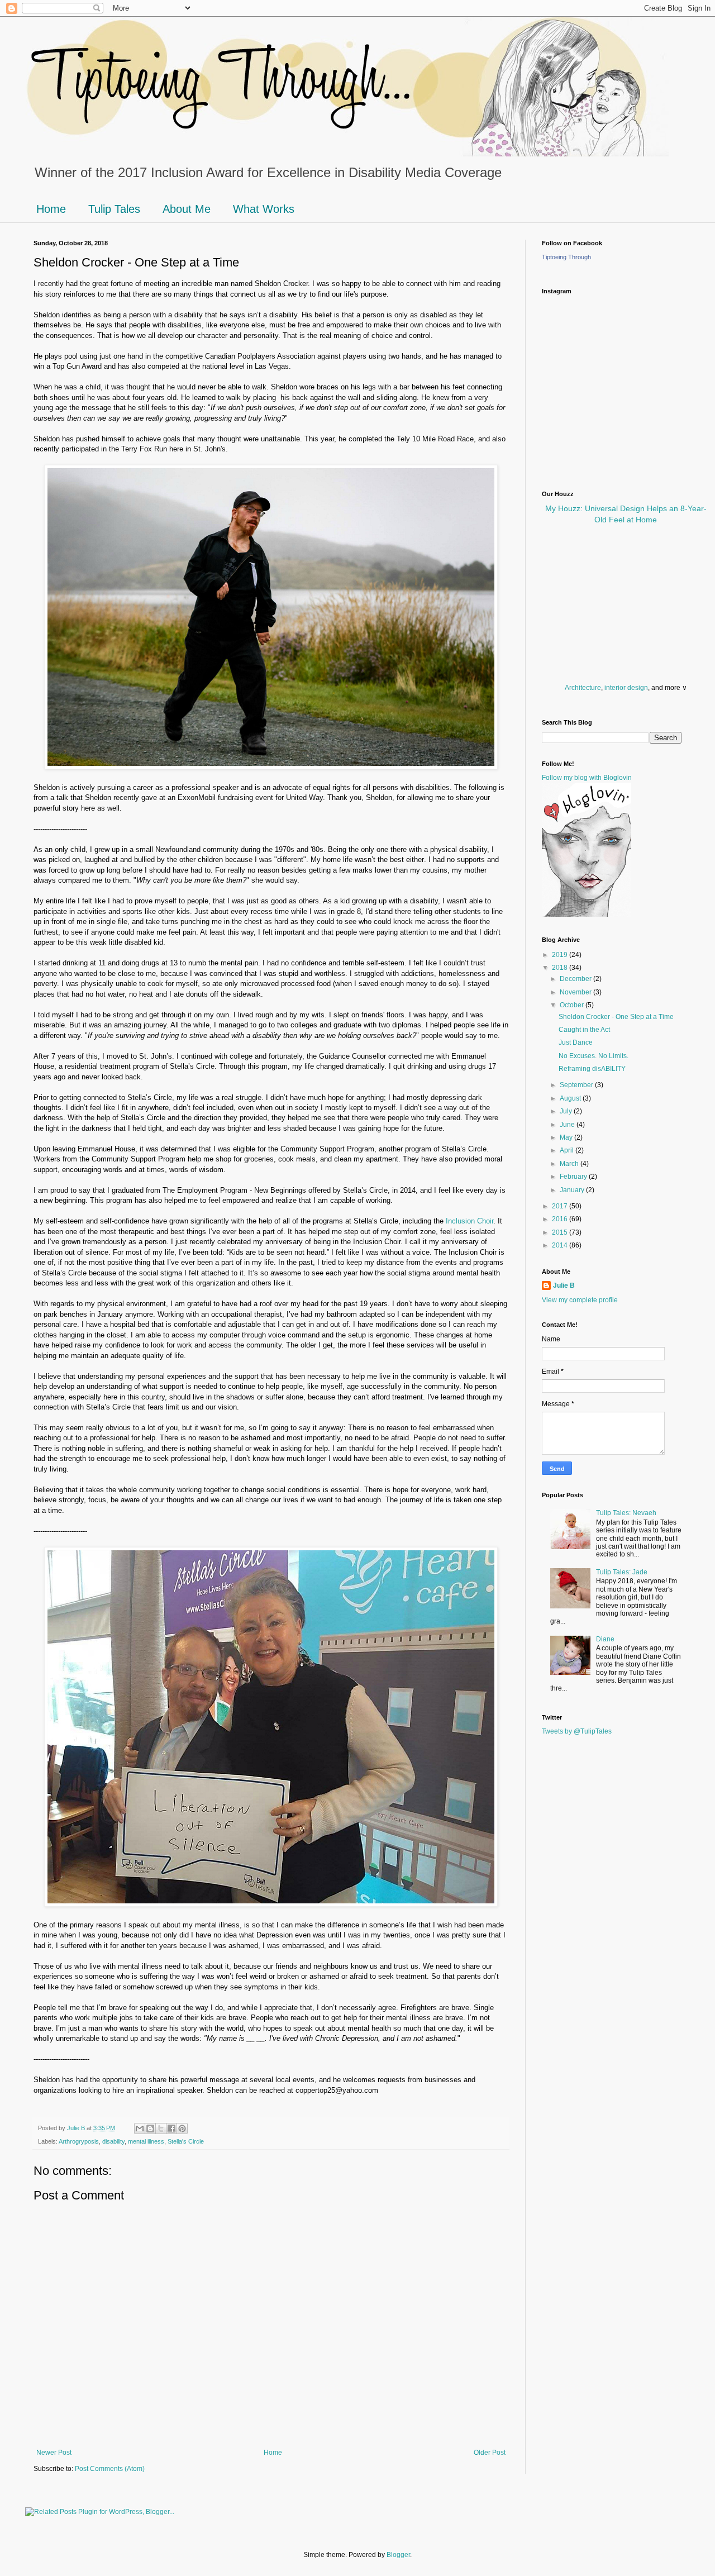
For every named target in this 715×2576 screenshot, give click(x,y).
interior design (626, 688)
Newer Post (54, 2453)
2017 (561, 1206)
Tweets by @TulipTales (577, 1731)
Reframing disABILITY (592, 1069)
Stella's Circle (186, 2141)
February (574, 1177)
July (567, 1111)
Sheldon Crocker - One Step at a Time (616, 1017)
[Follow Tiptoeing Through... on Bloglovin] (587, 915)
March (570, 1164)
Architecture (583, 688)
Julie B (564, 1285)
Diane (605, 1639)
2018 (561, 968)
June (568, 1125)
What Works (264, 209)
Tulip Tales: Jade (622, 1572)
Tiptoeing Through (566, 257)
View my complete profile (580, 1300)
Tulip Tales (114, 209)
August (571, 1098)
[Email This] (140, 2129)
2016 (561, 1219)
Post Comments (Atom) (110, 2469)
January (573, 1190)
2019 (561, 955)
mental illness (146, 2141)
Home (51, 209)
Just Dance (576, 1042)
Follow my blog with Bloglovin (587, 778)
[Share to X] (161, 2129)
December (576, 979)
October (573, 1005)
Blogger (398, 2555)
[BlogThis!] (150, 2129)
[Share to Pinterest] (182, 2129)
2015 (561, 1232)
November (576, 992)
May (567, 1137)
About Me (187, 209)
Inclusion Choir (469, 1221)
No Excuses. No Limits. (594, 1056)
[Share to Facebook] (171, 2129)
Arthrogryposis (79, 2141)
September (577, 1085)
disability (113, 2141)
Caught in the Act (584, 1030)
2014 (561, 1245)
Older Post (490, 2453)
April (568, 1150)
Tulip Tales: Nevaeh (626, 1513)
